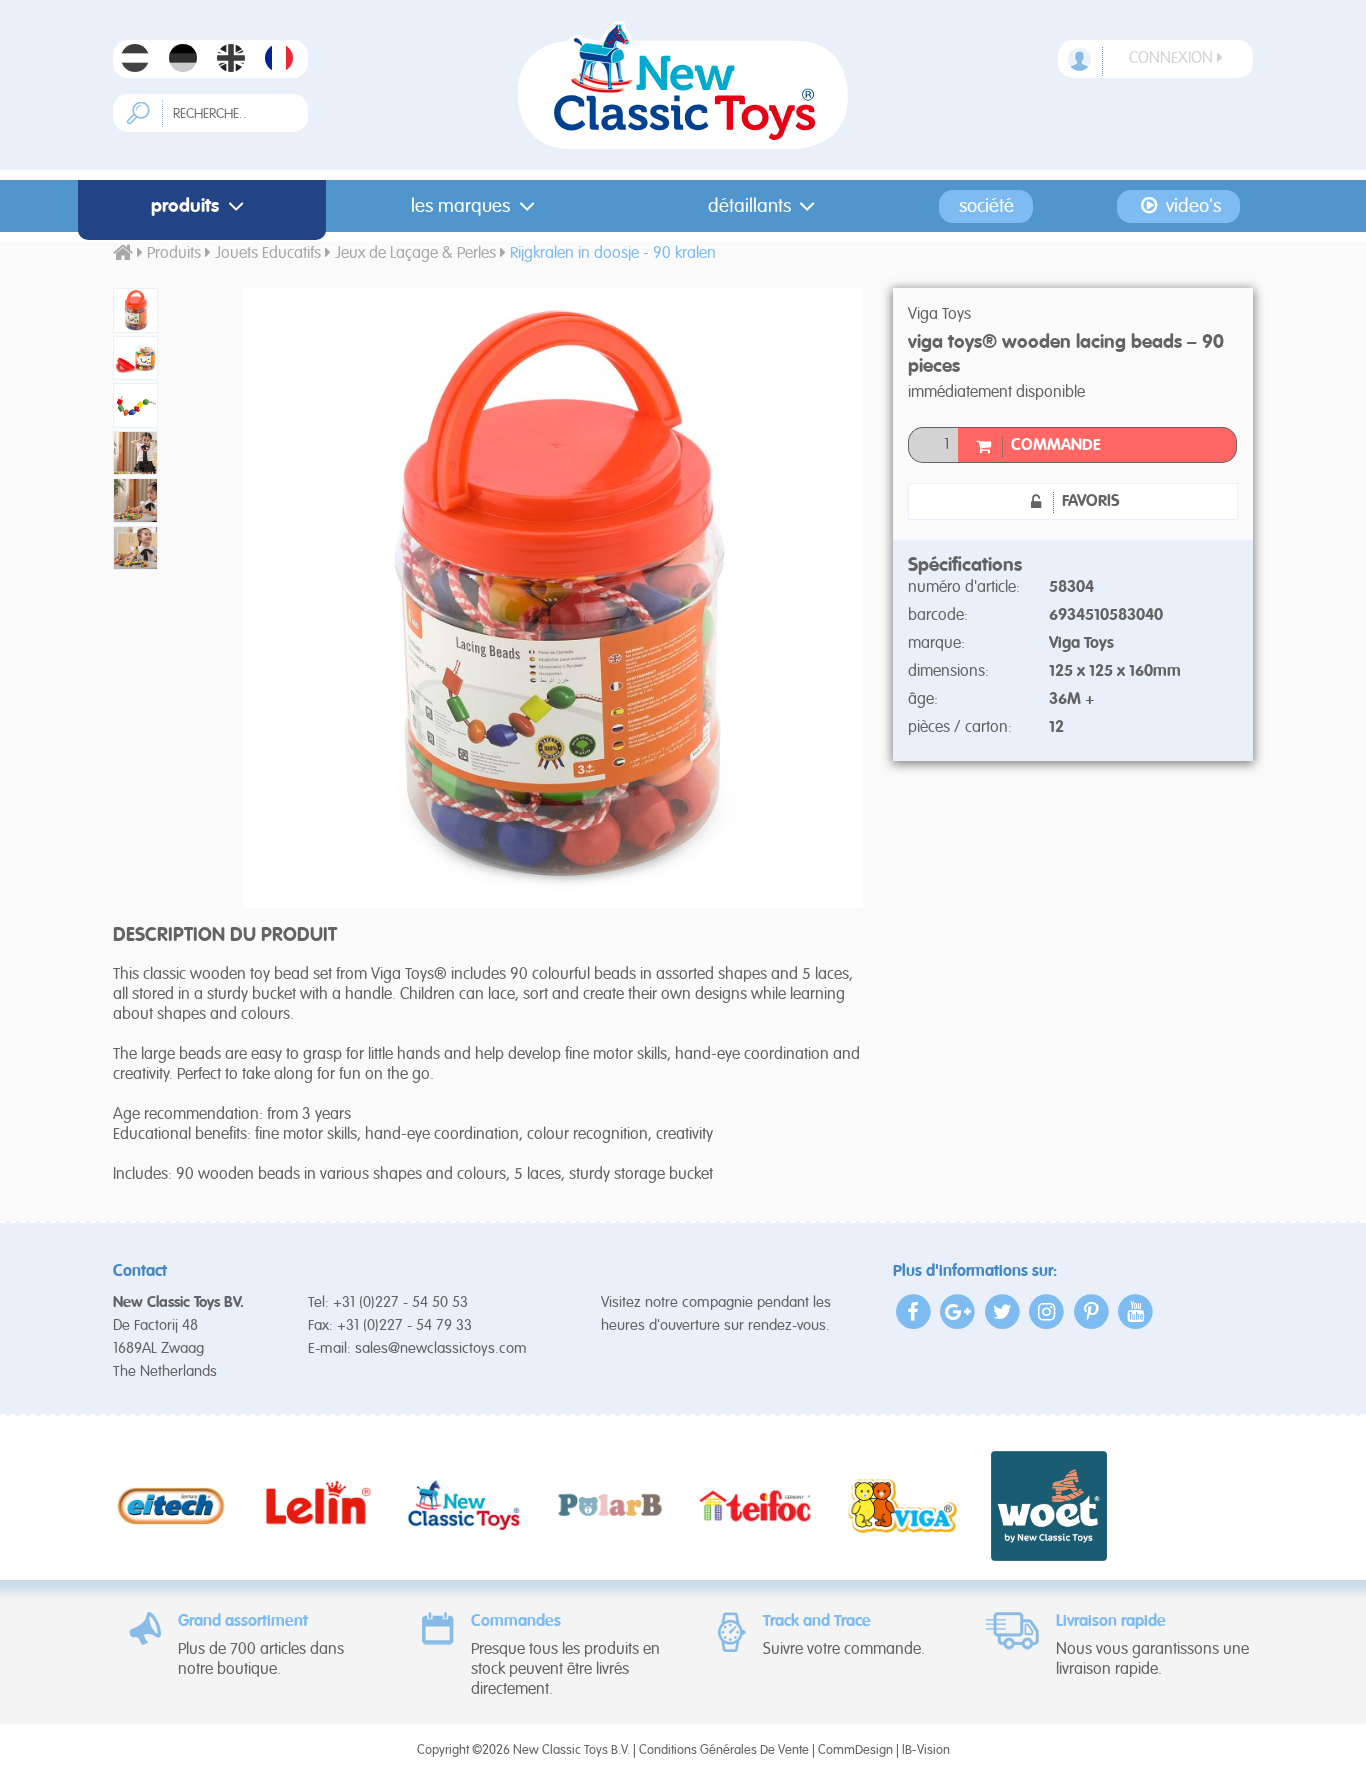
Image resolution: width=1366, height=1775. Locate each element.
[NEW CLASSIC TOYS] (683, 85)
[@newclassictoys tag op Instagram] (1047, 1311)
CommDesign (855, 1750)
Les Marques (460, 206)
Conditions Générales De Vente (724, 1750)
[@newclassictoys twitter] (1002, 1311)
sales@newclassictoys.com (441, 1348)
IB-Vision (926, 1750)
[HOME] (123, 254)
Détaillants (749, 206)
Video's (1191, 206)
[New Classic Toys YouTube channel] (1136, 1311)
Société (986, 206)
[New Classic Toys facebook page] (913, 1311)
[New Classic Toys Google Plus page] (958, 1311)
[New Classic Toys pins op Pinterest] (1091, 1311)
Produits (185, 206)
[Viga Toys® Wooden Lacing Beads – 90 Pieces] (163, 310)
